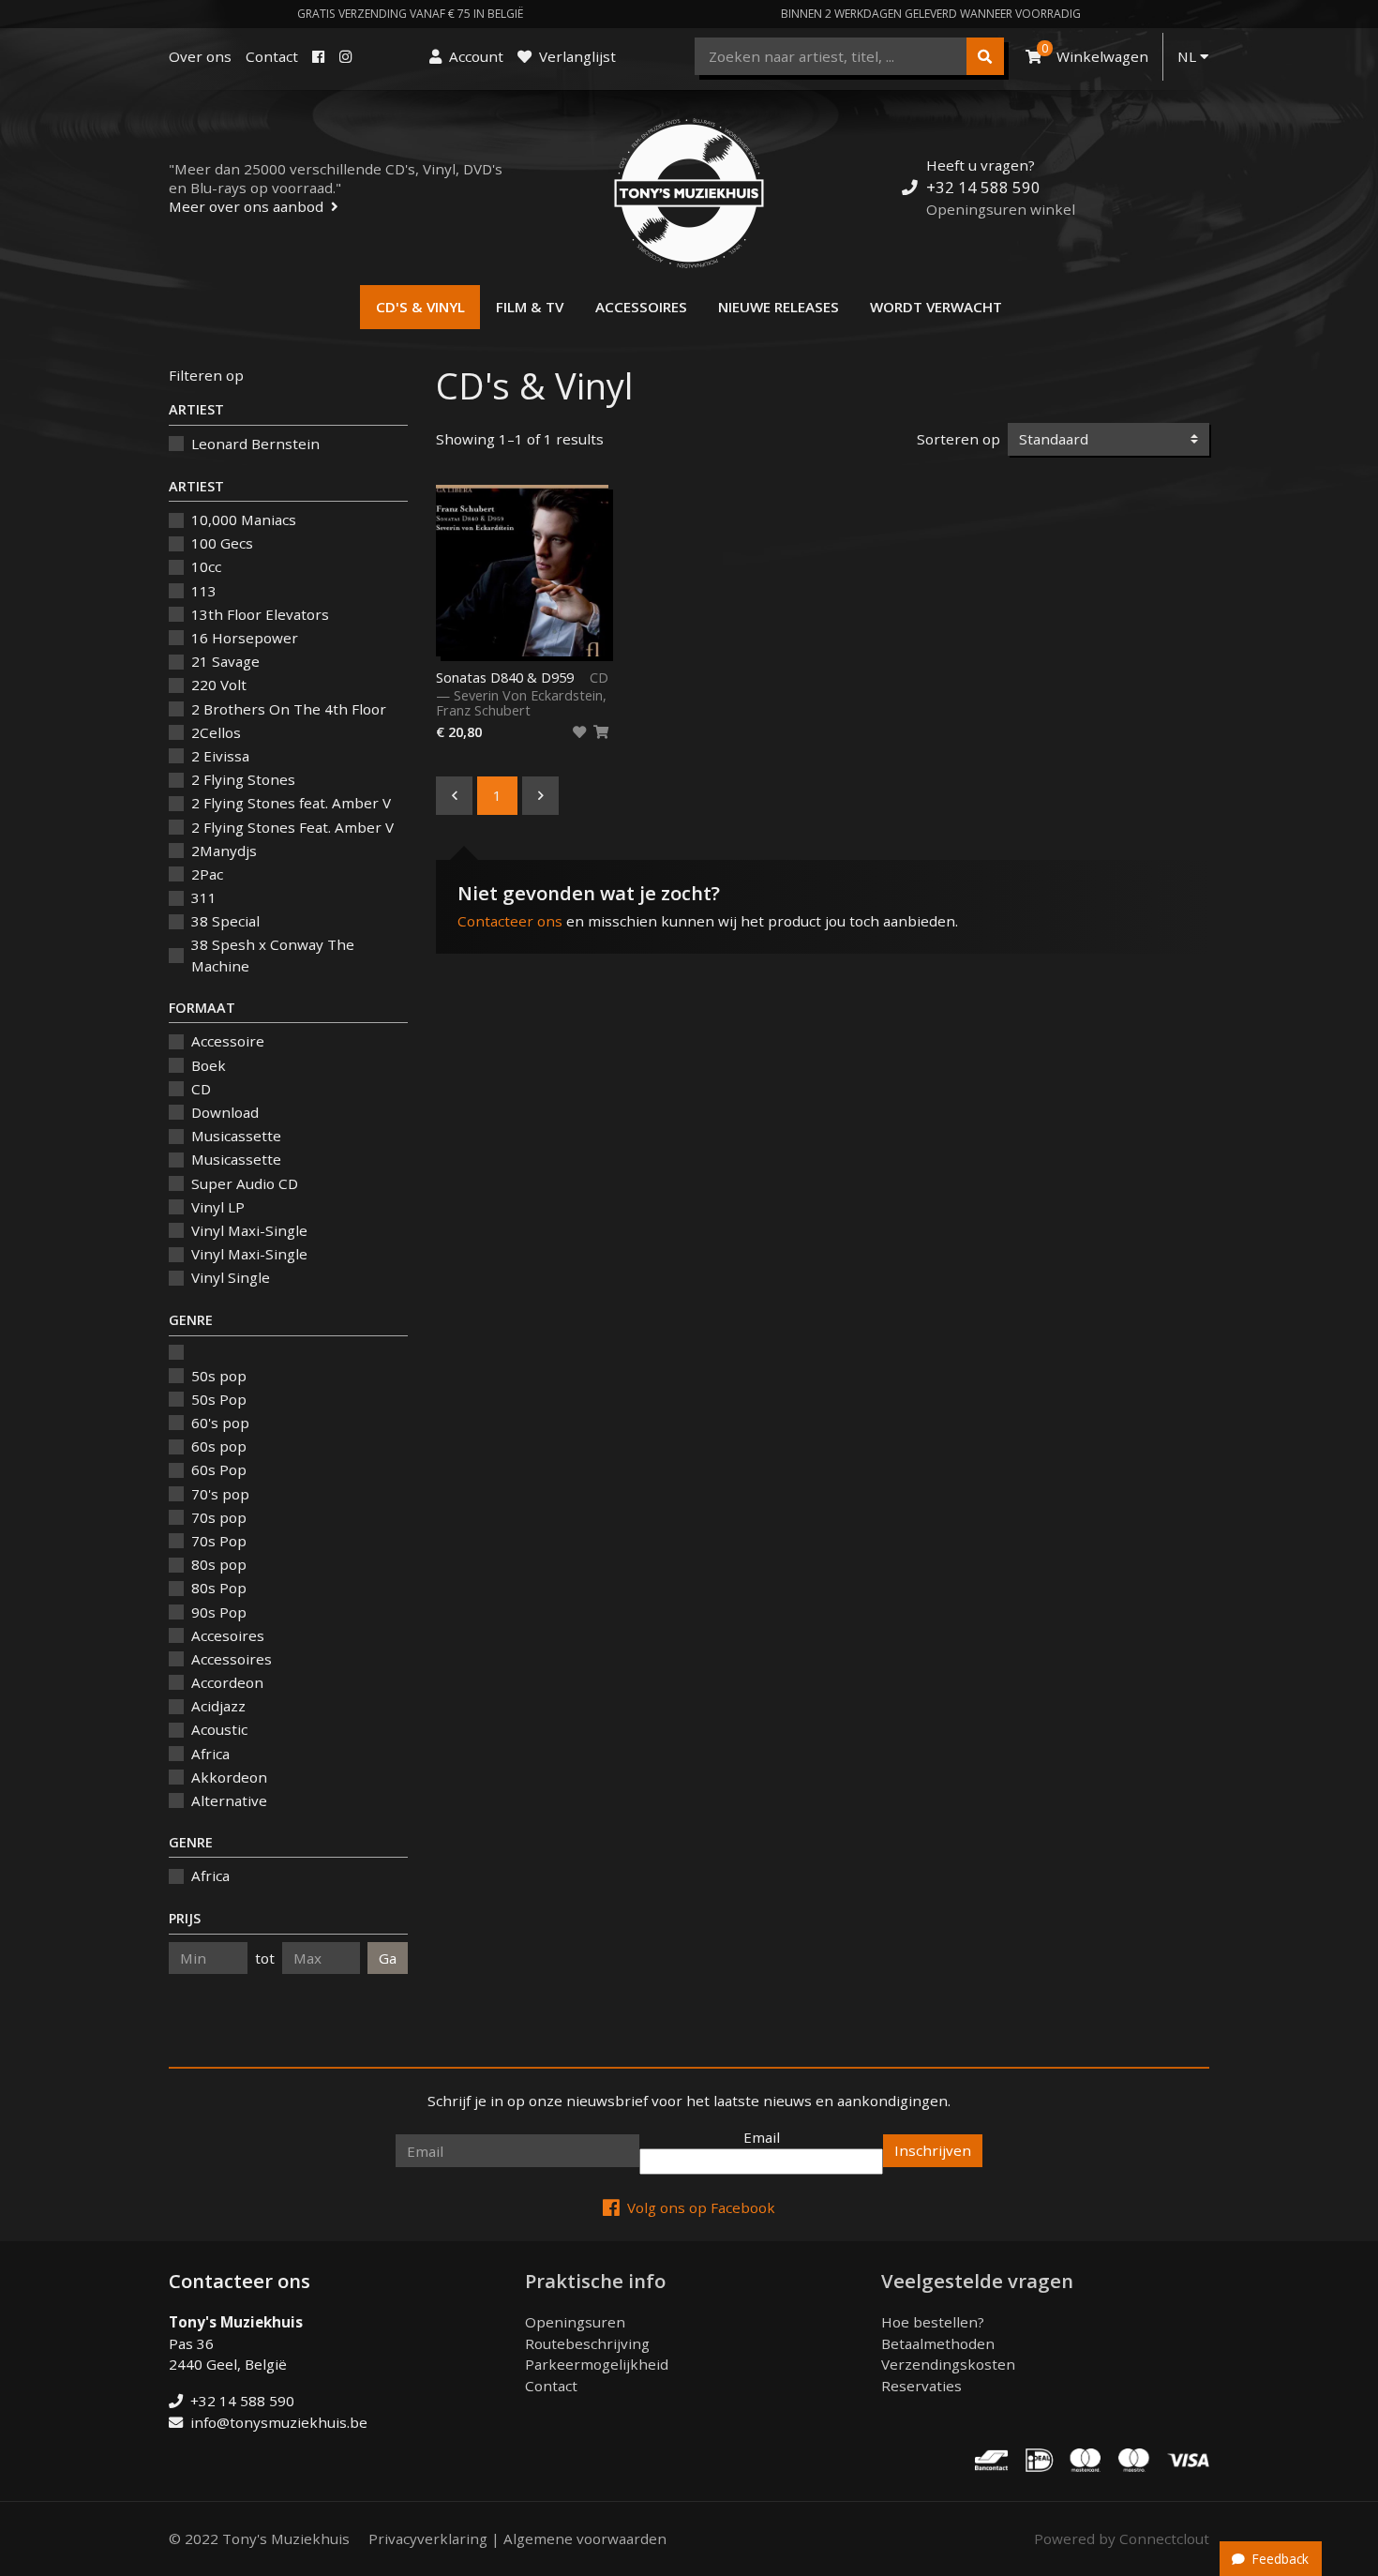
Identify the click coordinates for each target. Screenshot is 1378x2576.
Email (762, 2137)
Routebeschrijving (587, 2343)
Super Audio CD (245, 1183)
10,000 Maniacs (244, 520)
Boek (209, 1065)
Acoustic (219, 1729)
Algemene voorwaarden (585, 2538)
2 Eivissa (220, 756)
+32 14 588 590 (983, 187)
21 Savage (225, 661)
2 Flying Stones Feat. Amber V (292, 827)
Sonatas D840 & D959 (505, 678)
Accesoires (228, 1635)
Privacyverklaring (428, 2538)
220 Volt (219, 685)
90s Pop (219, 1612)
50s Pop (219, 1399)
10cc (206, 566)
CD (201, 1089)
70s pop (219, 1517)
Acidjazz (218, 1706)
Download (225, 1112)
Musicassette (236, 1136)
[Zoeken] (985, 56)
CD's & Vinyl (420, 307)
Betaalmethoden (938, 2343)
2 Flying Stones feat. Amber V (291, 803)
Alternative (229, 1800)
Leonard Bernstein (255, 444)
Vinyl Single (231, 1277)
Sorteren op (959, 439)
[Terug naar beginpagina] (689, 193)
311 (204, 897)
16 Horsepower (245, 638)
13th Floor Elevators (260, 614)
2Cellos (216, 732)
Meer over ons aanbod (246, 206)
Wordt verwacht (936, 307)
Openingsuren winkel (1001, 209)
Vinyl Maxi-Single (249, 1230)
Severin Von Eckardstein (528, 695)
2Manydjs (224, 851)
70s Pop (219, 1541)
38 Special (225, 921)
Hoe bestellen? (933, 2322)
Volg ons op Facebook (701, 2207)
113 (204, 591)
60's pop (220, 1423)
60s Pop (219, 1469)
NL (1189, 56)
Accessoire (228, 1041)
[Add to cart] (601, 732)
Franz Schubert (483, 710)
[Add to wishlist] (579, 732)
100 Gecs (222, 543)
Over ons (200, 56)
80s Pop (219, 1588)
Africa (210, 1754)
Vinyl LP (218, 1207)
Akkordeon (229, 1777)
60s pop (219, 1446)
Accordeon (227, 1682)
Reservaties (921, 2386)
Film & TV (530, 307)
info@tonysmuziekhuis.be (279, 2422)
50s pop (219, 1376)
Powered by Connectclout (1122, 2538)
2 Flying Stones (243, 779)
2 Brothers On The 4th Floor (289, 709)
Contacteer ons (510, 921)
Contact (272, 56)
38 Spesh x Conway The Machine (273, 955)
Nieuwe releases (779, 307)
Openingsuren (575, 2322)
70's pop (220, 1494)
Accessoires (641, 307)
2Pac (207, 874)
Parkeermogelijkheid (597, 2364)
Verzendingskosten (948, 2364)
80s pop (219, 1564)
